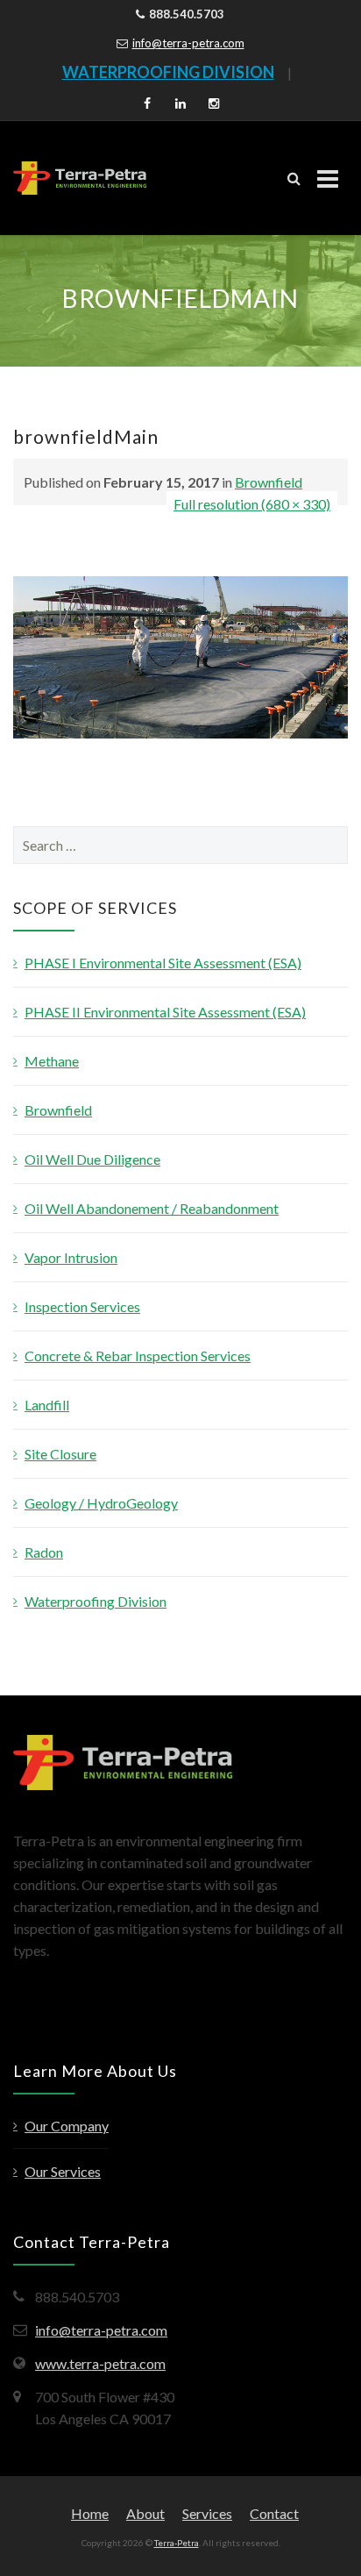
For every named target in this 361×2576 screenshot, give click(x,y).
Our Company (67, 2126)
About (145, 2513)
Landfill (47, 1405)
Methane (52, 1061)
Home (90, 2513)
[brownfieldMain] (180, 656)
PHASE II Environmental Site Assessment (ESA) (165, 1012)
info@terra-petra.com (188, 43)
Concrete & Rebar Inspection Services (138, 1356)
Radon (44, 1552)
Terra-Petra (177, 2543)
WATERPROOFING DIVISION (168, 72)
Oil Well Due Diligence (92, 1159)
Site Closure (60, 1454)
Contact (274, 2513)
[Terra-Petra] (80, 178)
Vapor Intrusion (71, 1257)
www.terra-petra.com (100, 2363)
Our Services (63, 2171)
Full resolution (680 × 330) (252, 504)
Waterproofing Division (96, 1601)
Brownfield (269, 482)
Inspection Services (82, 1306)
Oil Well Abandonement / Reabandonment (152, 1208)
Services (207, 2513)
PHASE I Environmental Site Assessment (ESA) (163, 963)
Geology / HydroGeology (101, 1503)
